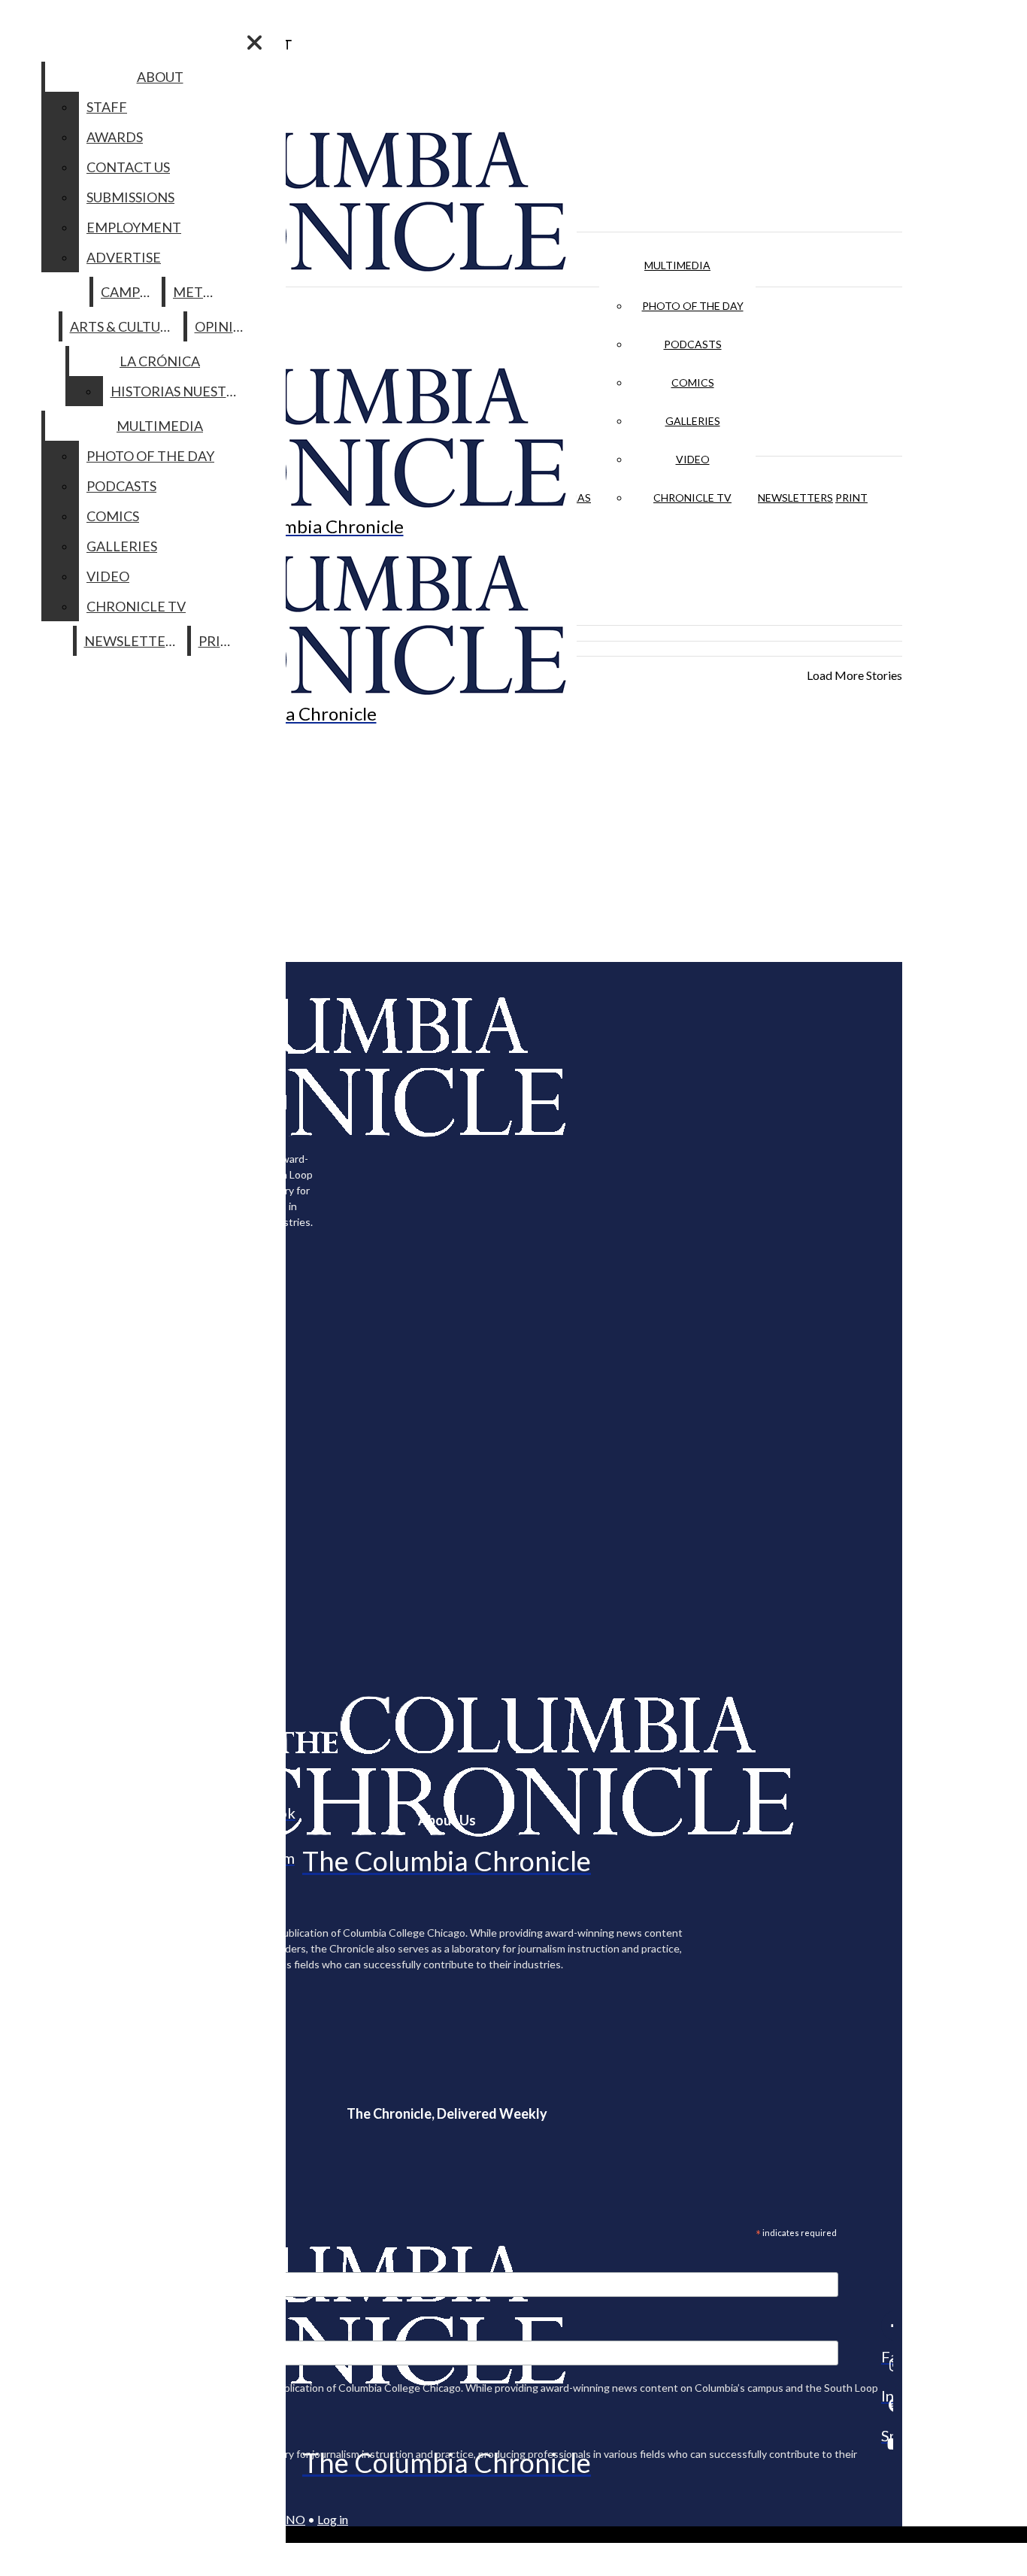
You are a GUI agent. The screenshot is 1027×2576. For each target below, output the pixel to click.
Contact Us (128, 167)
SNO (292, 2519)
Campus (128, 292)
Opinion (224, 326)
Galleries (693, 421)
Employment (134, 227)
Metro (198, 292)
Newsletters (795, 498)
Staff (107, 107)
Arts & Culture (124, 326)
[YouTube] (887, 2444)
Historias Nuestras (181, 391)
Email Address (60, 2262)
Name (41, 2331)
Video (693, 459)
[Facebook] (887, 2326)
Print (851, 498)
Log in (333, 2519)
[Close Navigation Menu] (254, 42)
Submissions (130, 197)
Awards (115, 137)
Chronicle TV (692, 498)
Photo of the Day (693, 306)
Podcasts (693, 344)
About (160, 77)
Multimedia (677, 265)
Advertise (124, 257)
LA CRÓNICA (160, 361)
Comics (693, 382)
